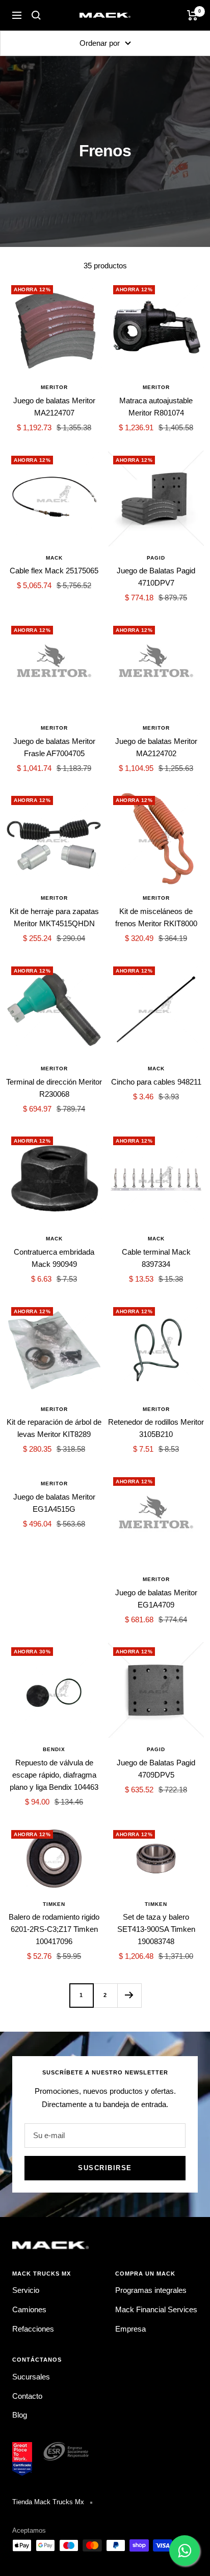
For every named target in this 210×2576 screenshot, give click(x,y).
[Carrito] (192, 15)
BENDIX (54, 1749)
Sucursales (31, 2377)
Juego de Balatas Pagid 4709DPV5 (156, 1769)
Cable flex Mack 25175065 (54, 571)
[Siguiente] (129, 1995)
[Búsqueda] (36, 15)
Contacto (27, 2396)
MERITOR (54, 387)
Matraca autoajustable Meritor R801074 (156, 407)
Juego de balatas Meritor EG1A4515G (54, 1503)
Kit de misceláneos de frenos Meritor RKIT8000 (156, 917)
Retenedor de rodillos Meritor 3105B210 (156, 1428)
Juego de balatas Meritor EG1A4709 (156, 1599)
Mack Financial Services (156, 2309)
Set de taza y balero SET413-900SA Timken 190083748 (156, 1929)
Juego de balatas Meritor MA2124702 (156, 747)
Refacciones (33, 2329)
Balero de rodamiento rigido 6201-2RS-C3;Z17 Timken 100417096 (54, 1929)
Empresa (130, 2329)
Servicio (26, 2290)
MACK (54, 558)
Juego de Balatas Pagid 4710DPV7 (156, 577)
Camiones (29, 2309)
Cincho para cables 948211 (156, 1082)
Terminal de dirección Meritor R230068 (54, 1088)
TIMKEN (54, 1904)
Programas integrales (151, 2290)
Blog (20, 2415)
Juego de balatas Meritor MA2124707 (54, 407)
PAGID (156, 558)
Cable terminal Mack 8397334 (156, 1258)
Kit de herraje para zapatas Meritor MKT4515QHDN (54, 917)
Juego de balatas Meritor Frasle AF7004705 (54, 747)
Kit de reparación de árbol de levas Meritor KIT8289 (54, 1428)
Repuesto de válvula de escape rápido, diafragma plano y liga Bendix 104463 (54, 1775)
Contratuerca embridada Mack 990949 (54, 1258)
